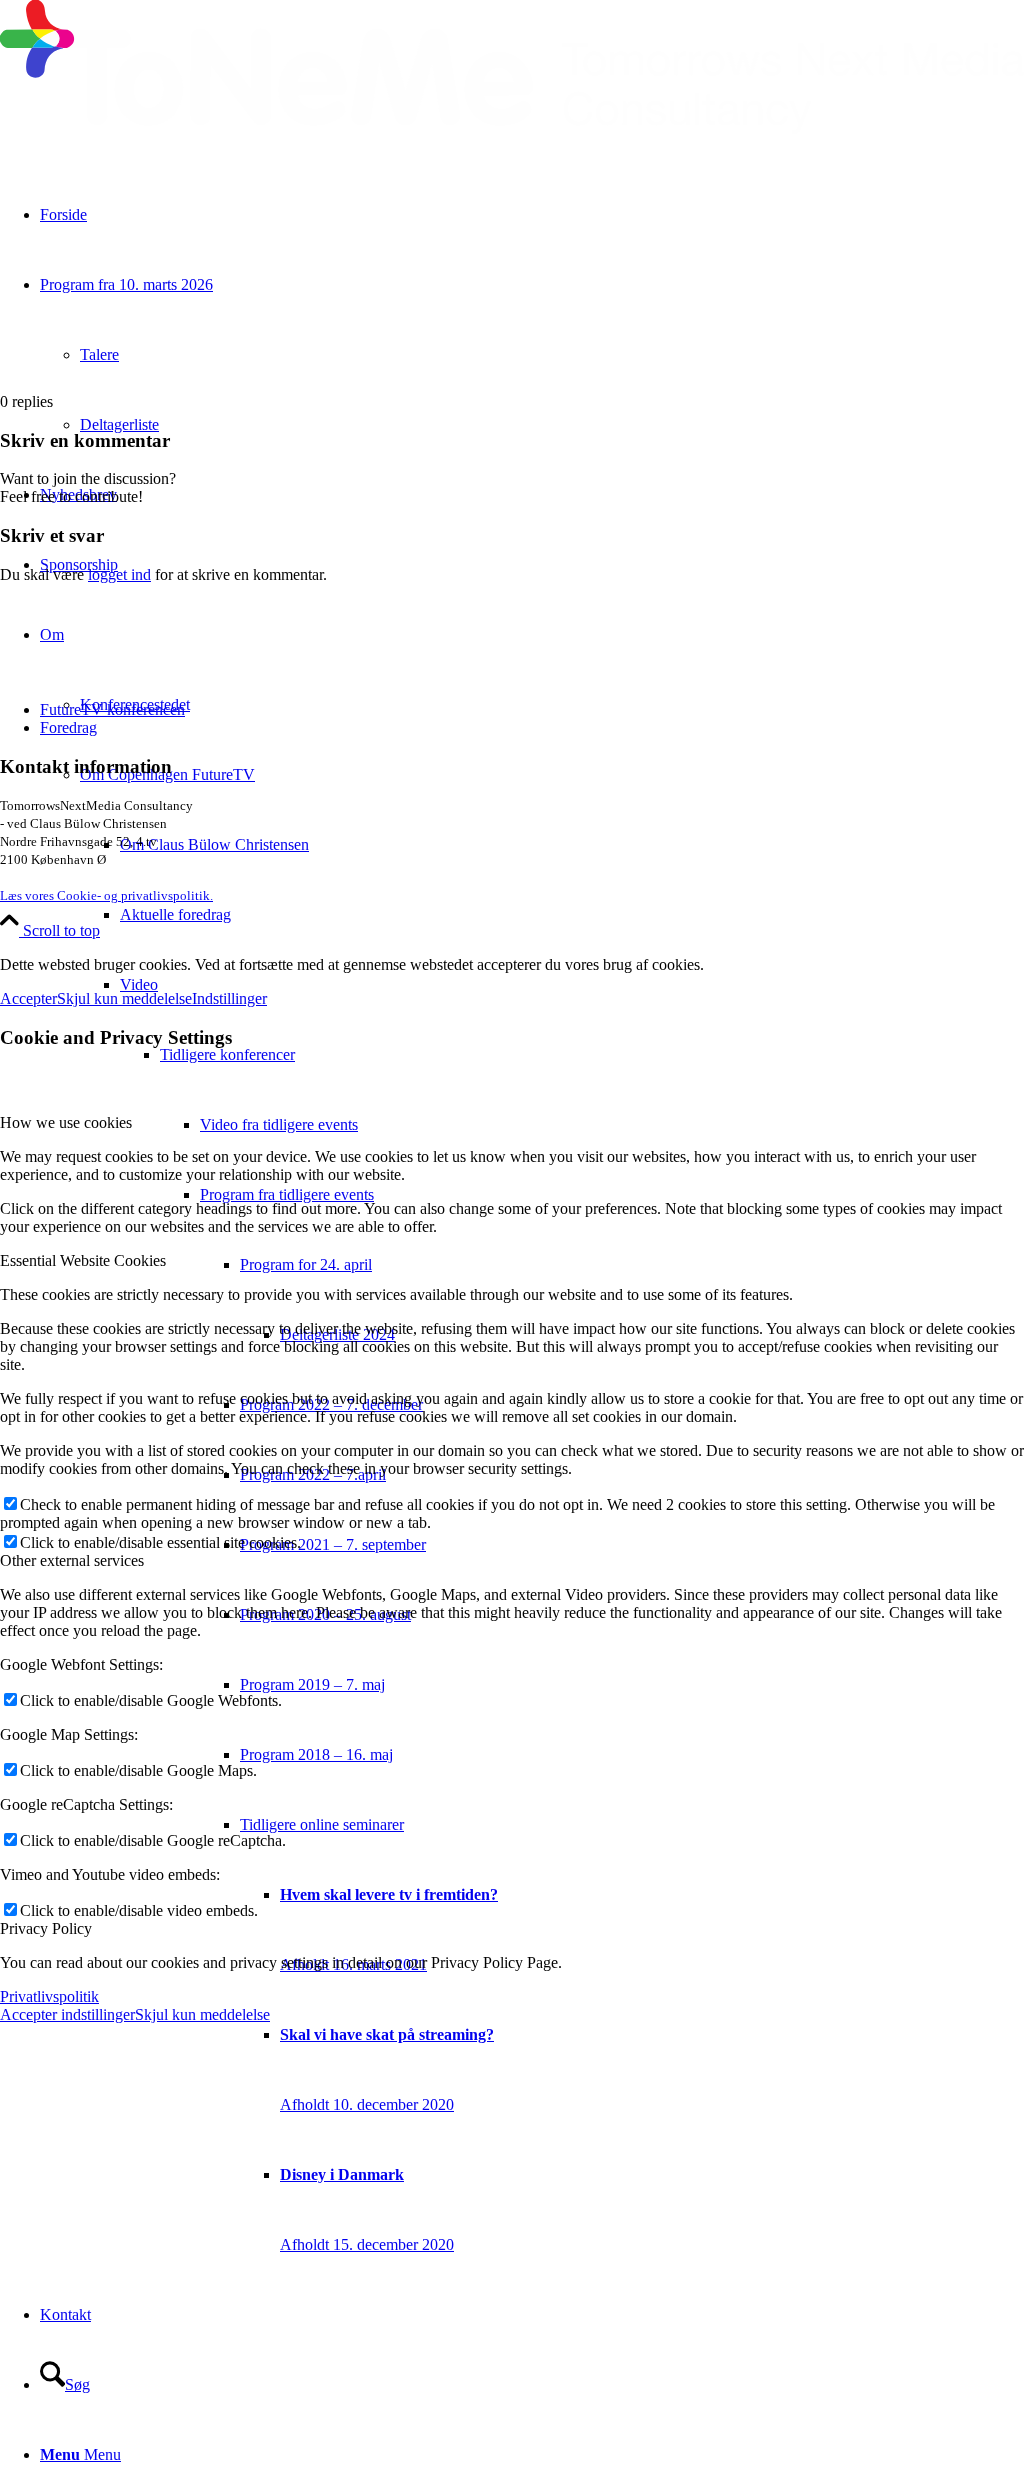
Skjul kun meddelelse (124, 998)
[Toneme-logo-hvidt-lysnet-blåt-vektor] (512, 128)
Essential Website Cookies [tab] (83, 1260)
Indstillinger (229, 998)
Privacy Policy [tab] (46, 1928)
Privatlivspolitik (49, 1996)
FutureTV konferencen (112, 709)
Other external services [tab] (72, 1560)
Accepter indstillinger (67, 2014)
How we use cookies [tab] (66, 1122)
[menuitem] (572, 915)
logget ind (119, 574)
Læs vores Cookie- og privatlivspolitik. (106, 895)
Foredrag (68, 727)
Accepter (28, 998)
